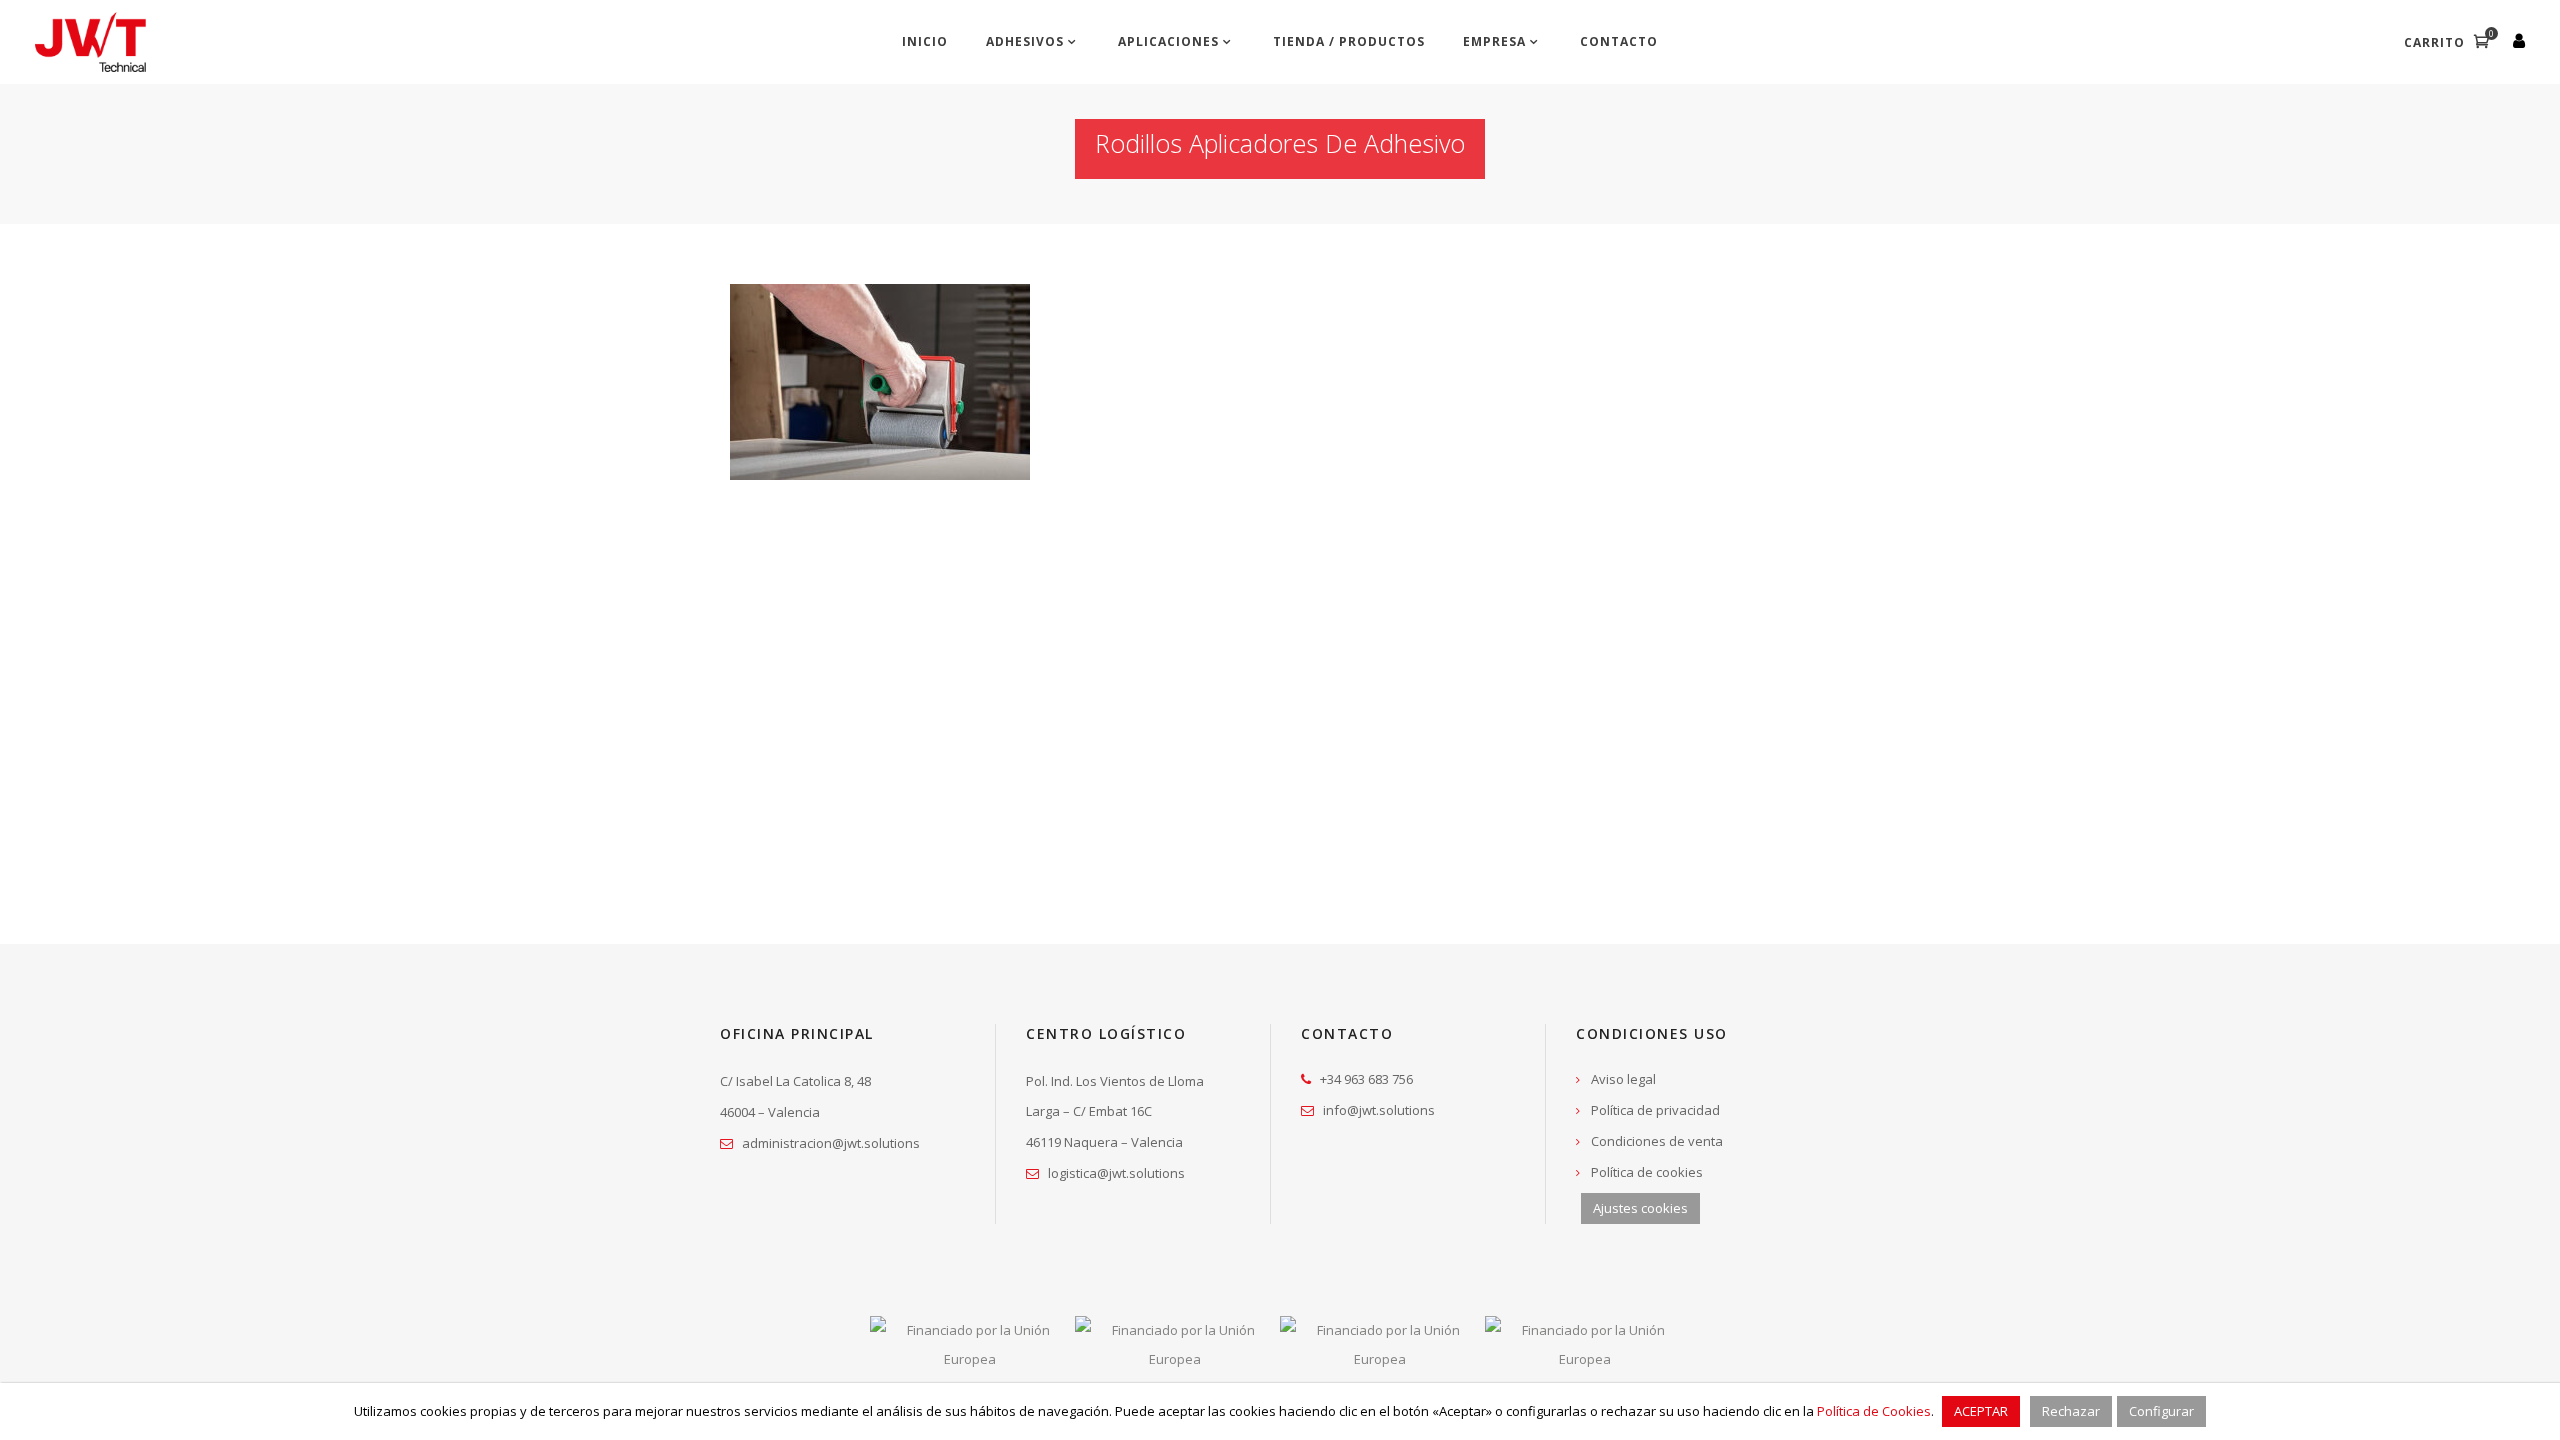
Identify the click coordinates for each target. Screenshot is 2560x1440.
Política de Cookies (1874, 1411)
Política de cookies (1647, 1172)
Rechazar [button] (2071, 1411)
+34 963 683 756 (1366, 1079)
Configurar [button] (2161, 1411)
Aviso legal (1623, 1079)
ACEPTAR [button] (1981, 1411)
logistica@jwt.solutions (1116, 1173)
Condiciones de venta (1657, 1141)
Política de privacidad (1655, 1110)
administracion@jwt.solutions (831, 1143)
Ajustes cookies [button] (1640, 1208)
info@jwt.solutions (1379, 1110)
